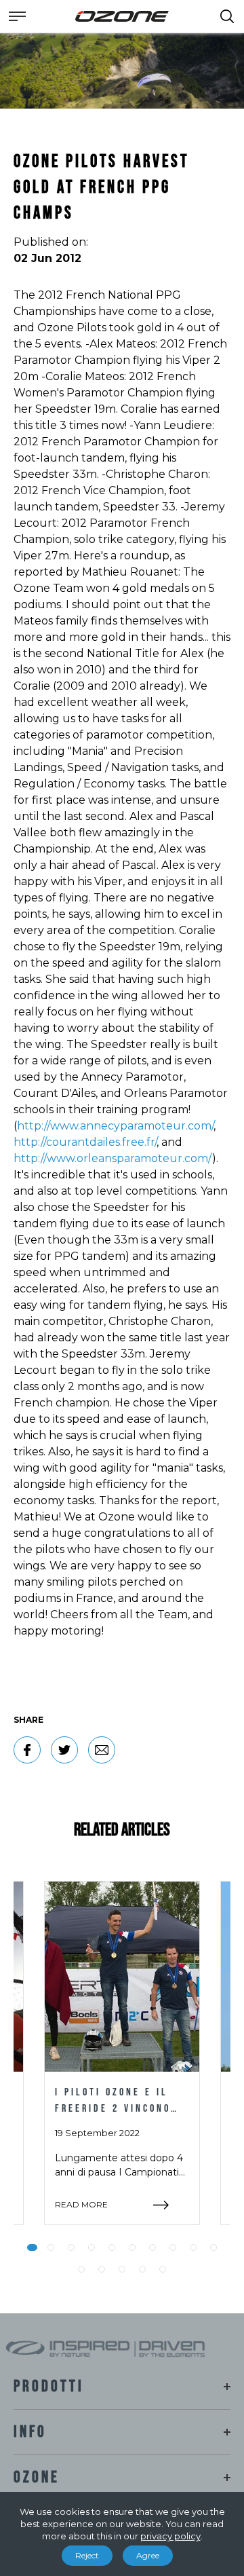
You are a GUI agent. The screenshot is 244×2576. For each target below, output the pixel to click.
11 (81, 2269)
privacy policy (170, 2536)
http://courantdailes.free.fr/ (85, 1142)
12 (102, 2269)
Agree (148, 2555)
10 (213, 2247)
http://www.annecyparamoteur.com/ (115, 1126)
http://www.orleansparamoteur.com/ (113, 1158)
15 (163, 2269)
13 (122, 2269)
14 (142, 2269)
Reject (87, 2555)
